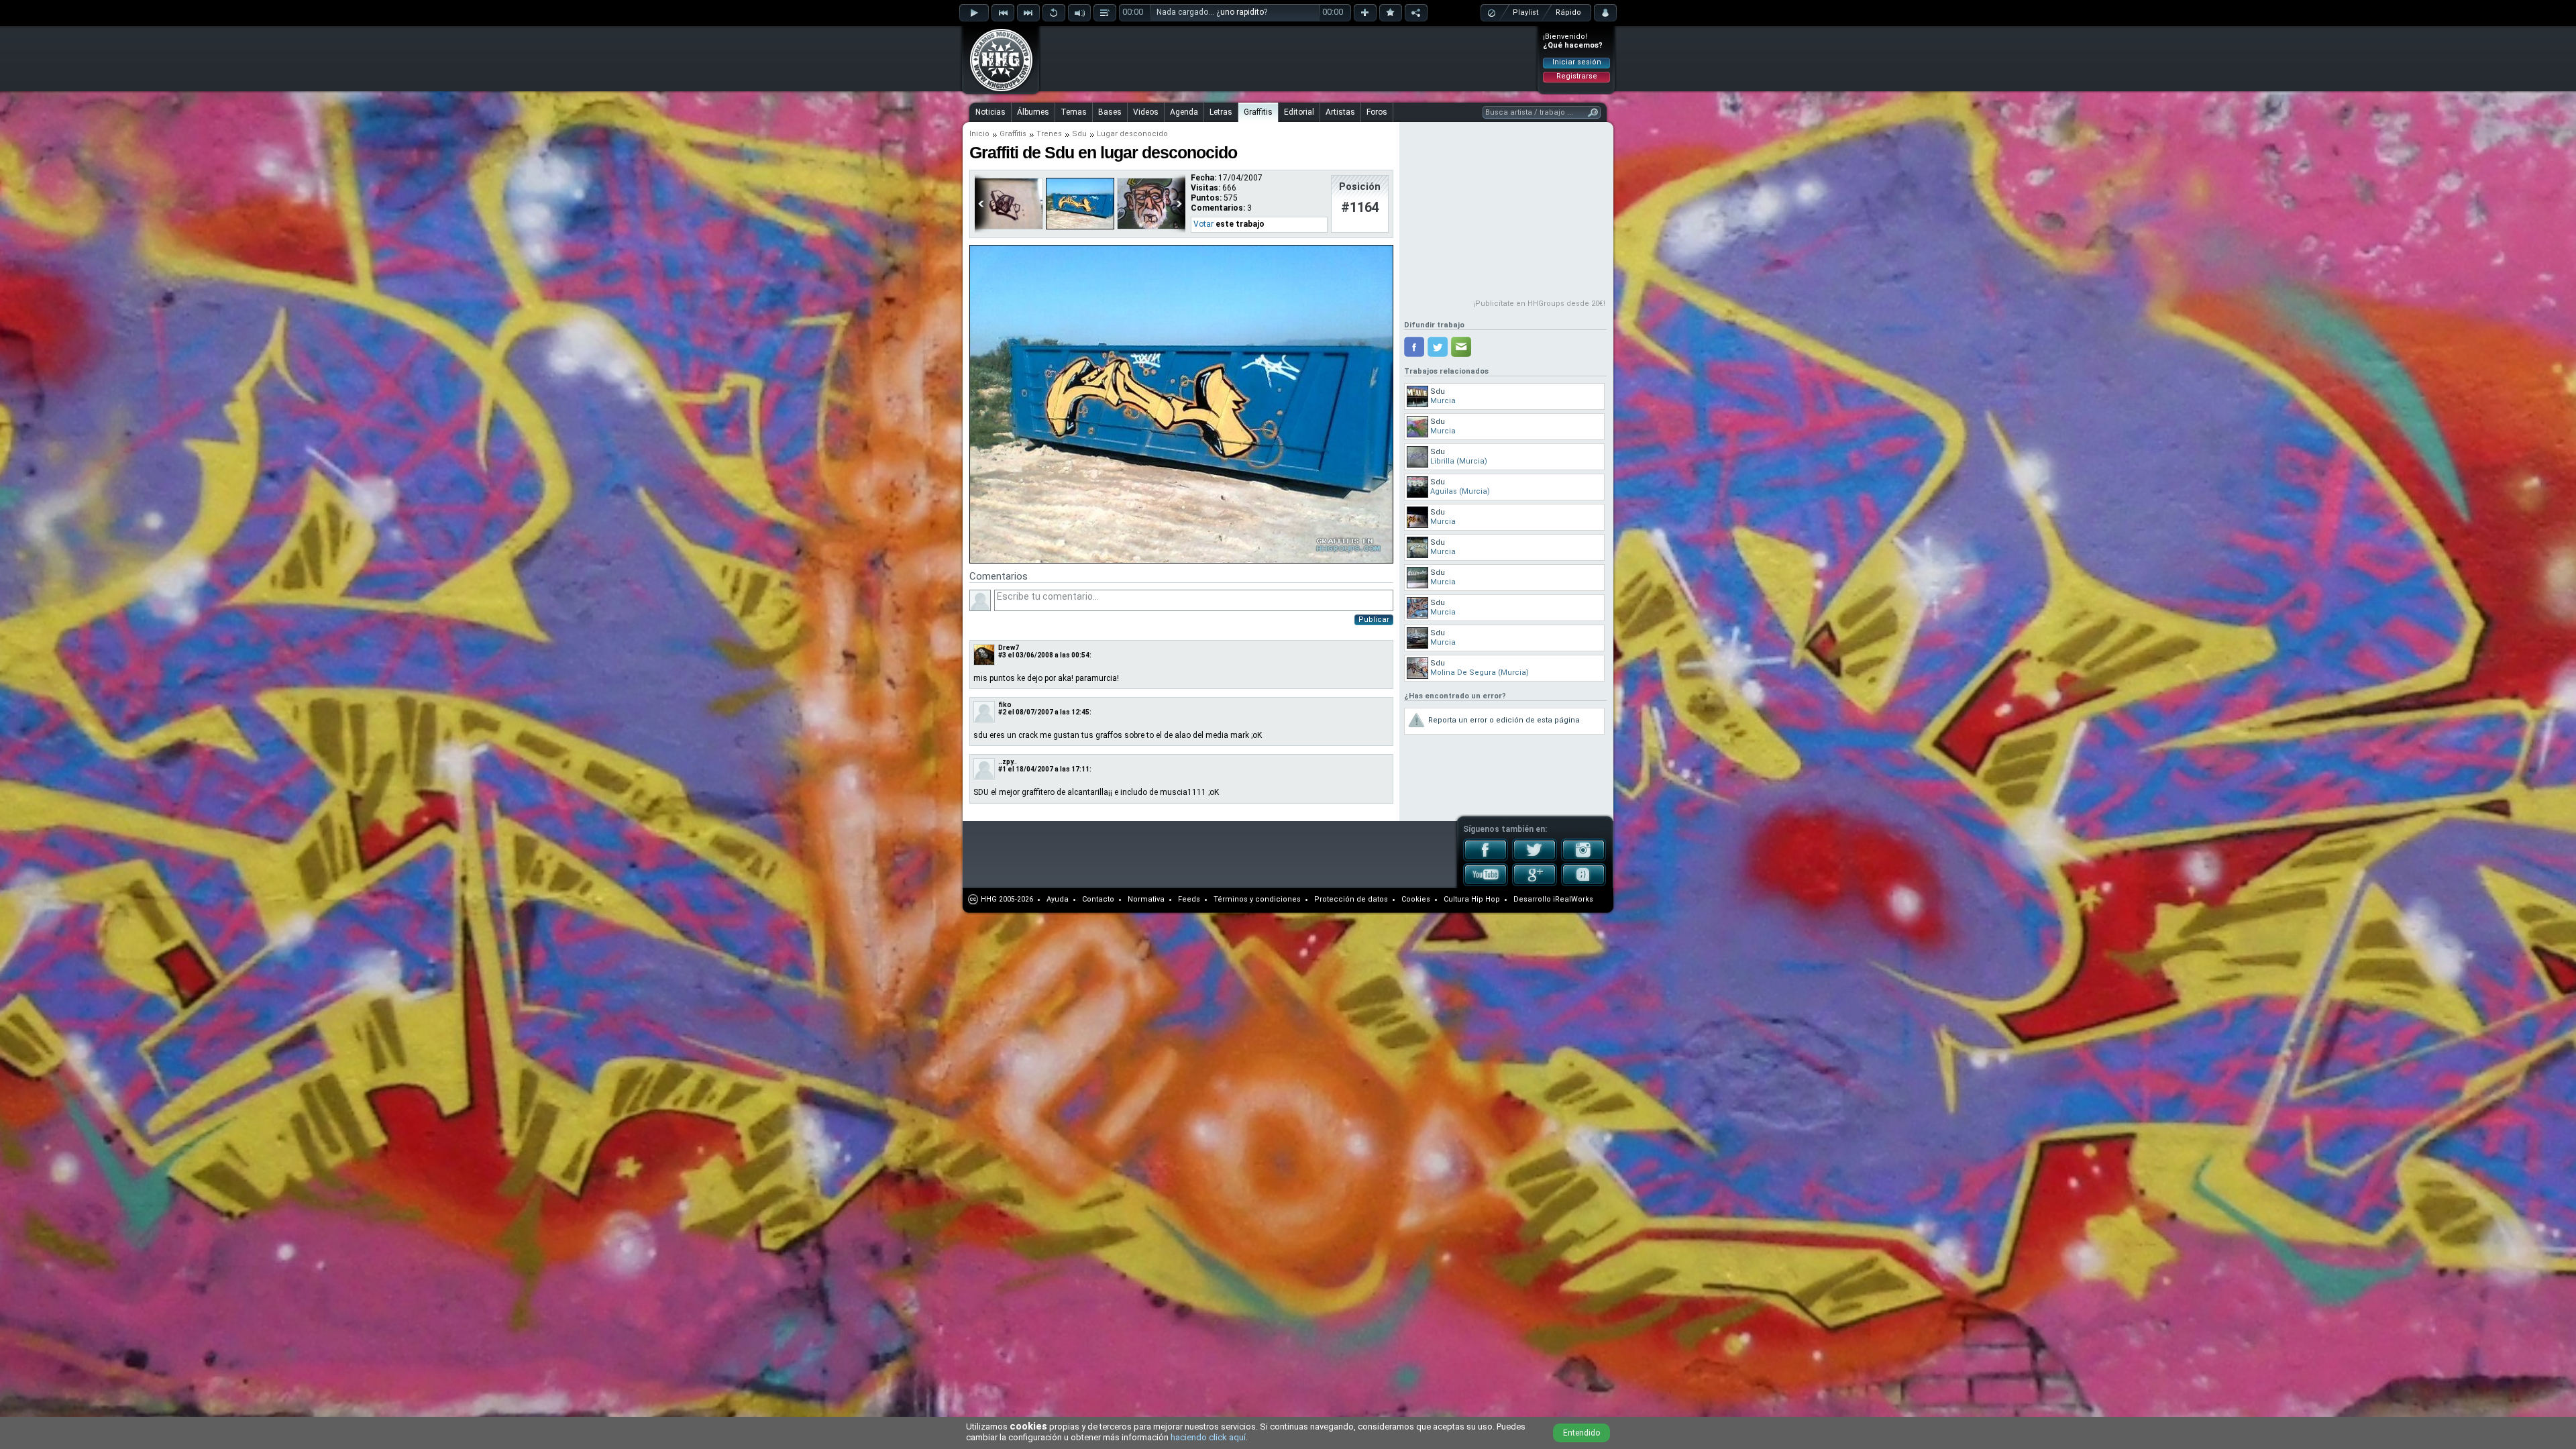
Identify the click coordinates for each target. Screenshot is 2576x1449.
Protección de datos (1351, 899)
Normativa (1146, 899)
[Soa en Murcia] (1151, 227)
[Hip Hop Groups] (997, 91)
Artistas (1340, 112)
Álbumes (1033, 112)
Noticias (990, 112)
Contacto (1098, 899)
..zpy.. (1008, 762)
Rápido (1568, 12)
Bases (1110, 112)
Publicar (1374, 620)
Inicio (979, 134)
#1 (1002, 769)
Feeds (1189, 899)
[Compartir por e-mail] (1461, 347)
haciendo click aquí (1208, 1437)
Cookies (1416, 899)
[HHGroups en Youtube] (1486, 883)
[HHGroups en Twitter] (1535, 859)
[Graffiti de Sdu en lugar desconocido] (1181, 561)
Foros (1377, 112)
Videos (1146, 112)
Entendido (1581, 1433)
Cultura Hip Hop (1472, 899)
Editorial (1299, 112)
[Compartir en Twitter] (1438, 347)
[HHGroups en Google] (1535, 883)
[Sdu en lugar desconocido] (1009, 227)
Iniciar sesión (1577, 62)
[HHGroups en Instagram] (1584, 859)
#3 (1002, 655)
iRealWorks (1573, 899)
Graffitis (1258, 112)
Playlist (1525, 12)
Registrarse (1577, 76)
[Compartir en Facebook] (1414, 347)
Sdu (1079, 134)
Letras (1221, 112)
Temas (1074, 112)
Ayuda (1058, 899)
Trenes (1049, 134)
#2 (1002, 712)
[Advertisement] (1289, 58)
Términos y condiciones (1257, 899)
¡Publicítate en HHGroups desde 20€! (1539, 304)
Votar (1203, 224)
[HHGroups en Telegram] (1584, 883)
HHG (989, 899)
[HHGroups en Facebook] (1486, 859)
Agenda (1184, 112)
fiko (1005, 705)
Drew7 (1009, 648)
